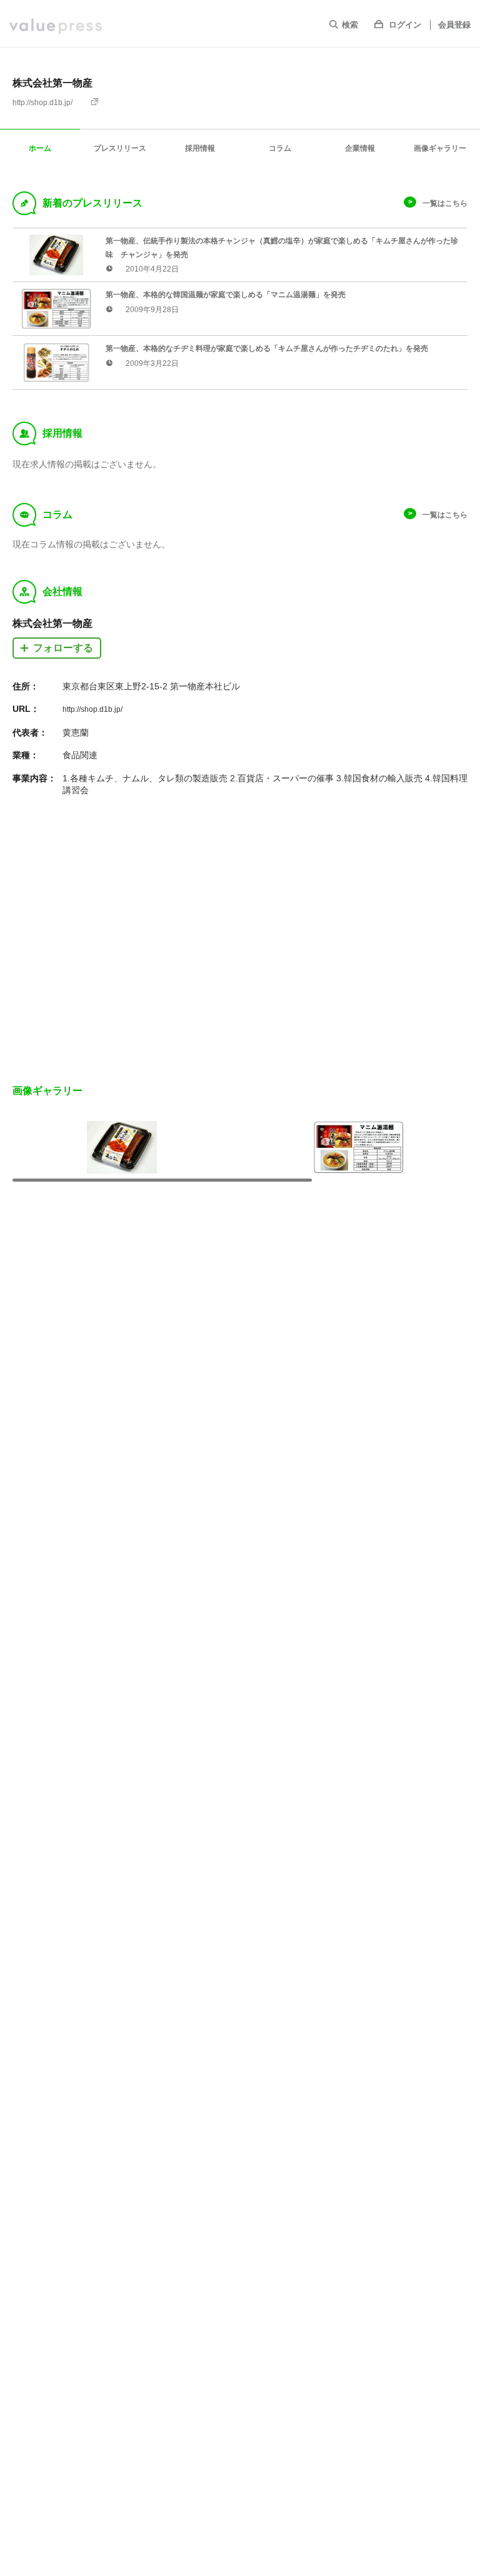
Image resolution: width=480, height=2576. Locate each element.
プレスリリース (120, 148)
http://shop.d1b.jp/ (42, 103)
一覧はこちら (445, 203)
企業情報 (360, 148)
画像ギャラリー (440, 148)
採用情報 (200, 148)
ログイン (405, 25)
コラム (280, 148)
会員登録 (454, 25)
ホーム (40, 148)
